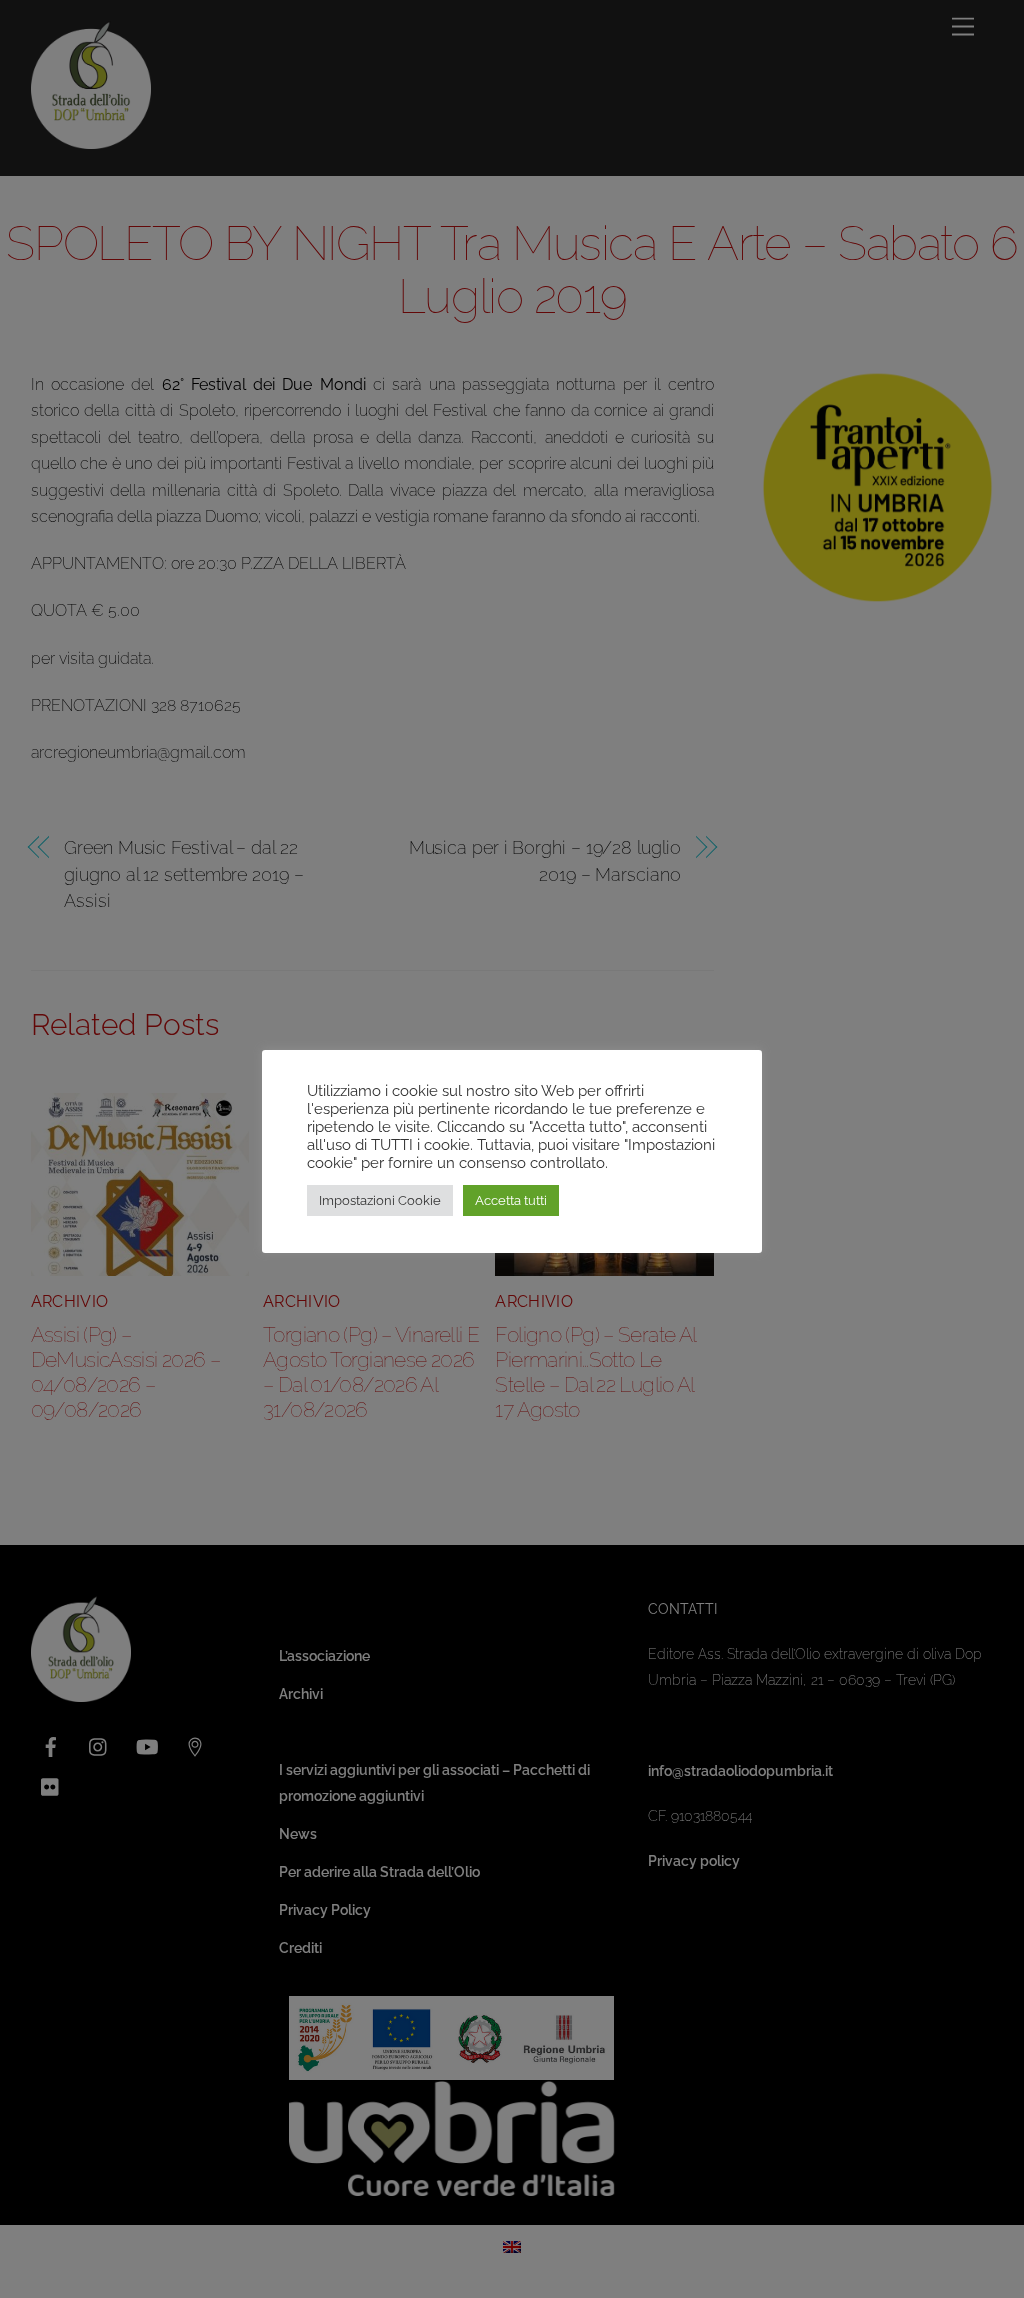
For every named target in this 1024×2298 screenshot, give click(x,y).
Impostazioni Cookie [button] (380, 1200)
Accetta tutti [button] (511, 1200)
